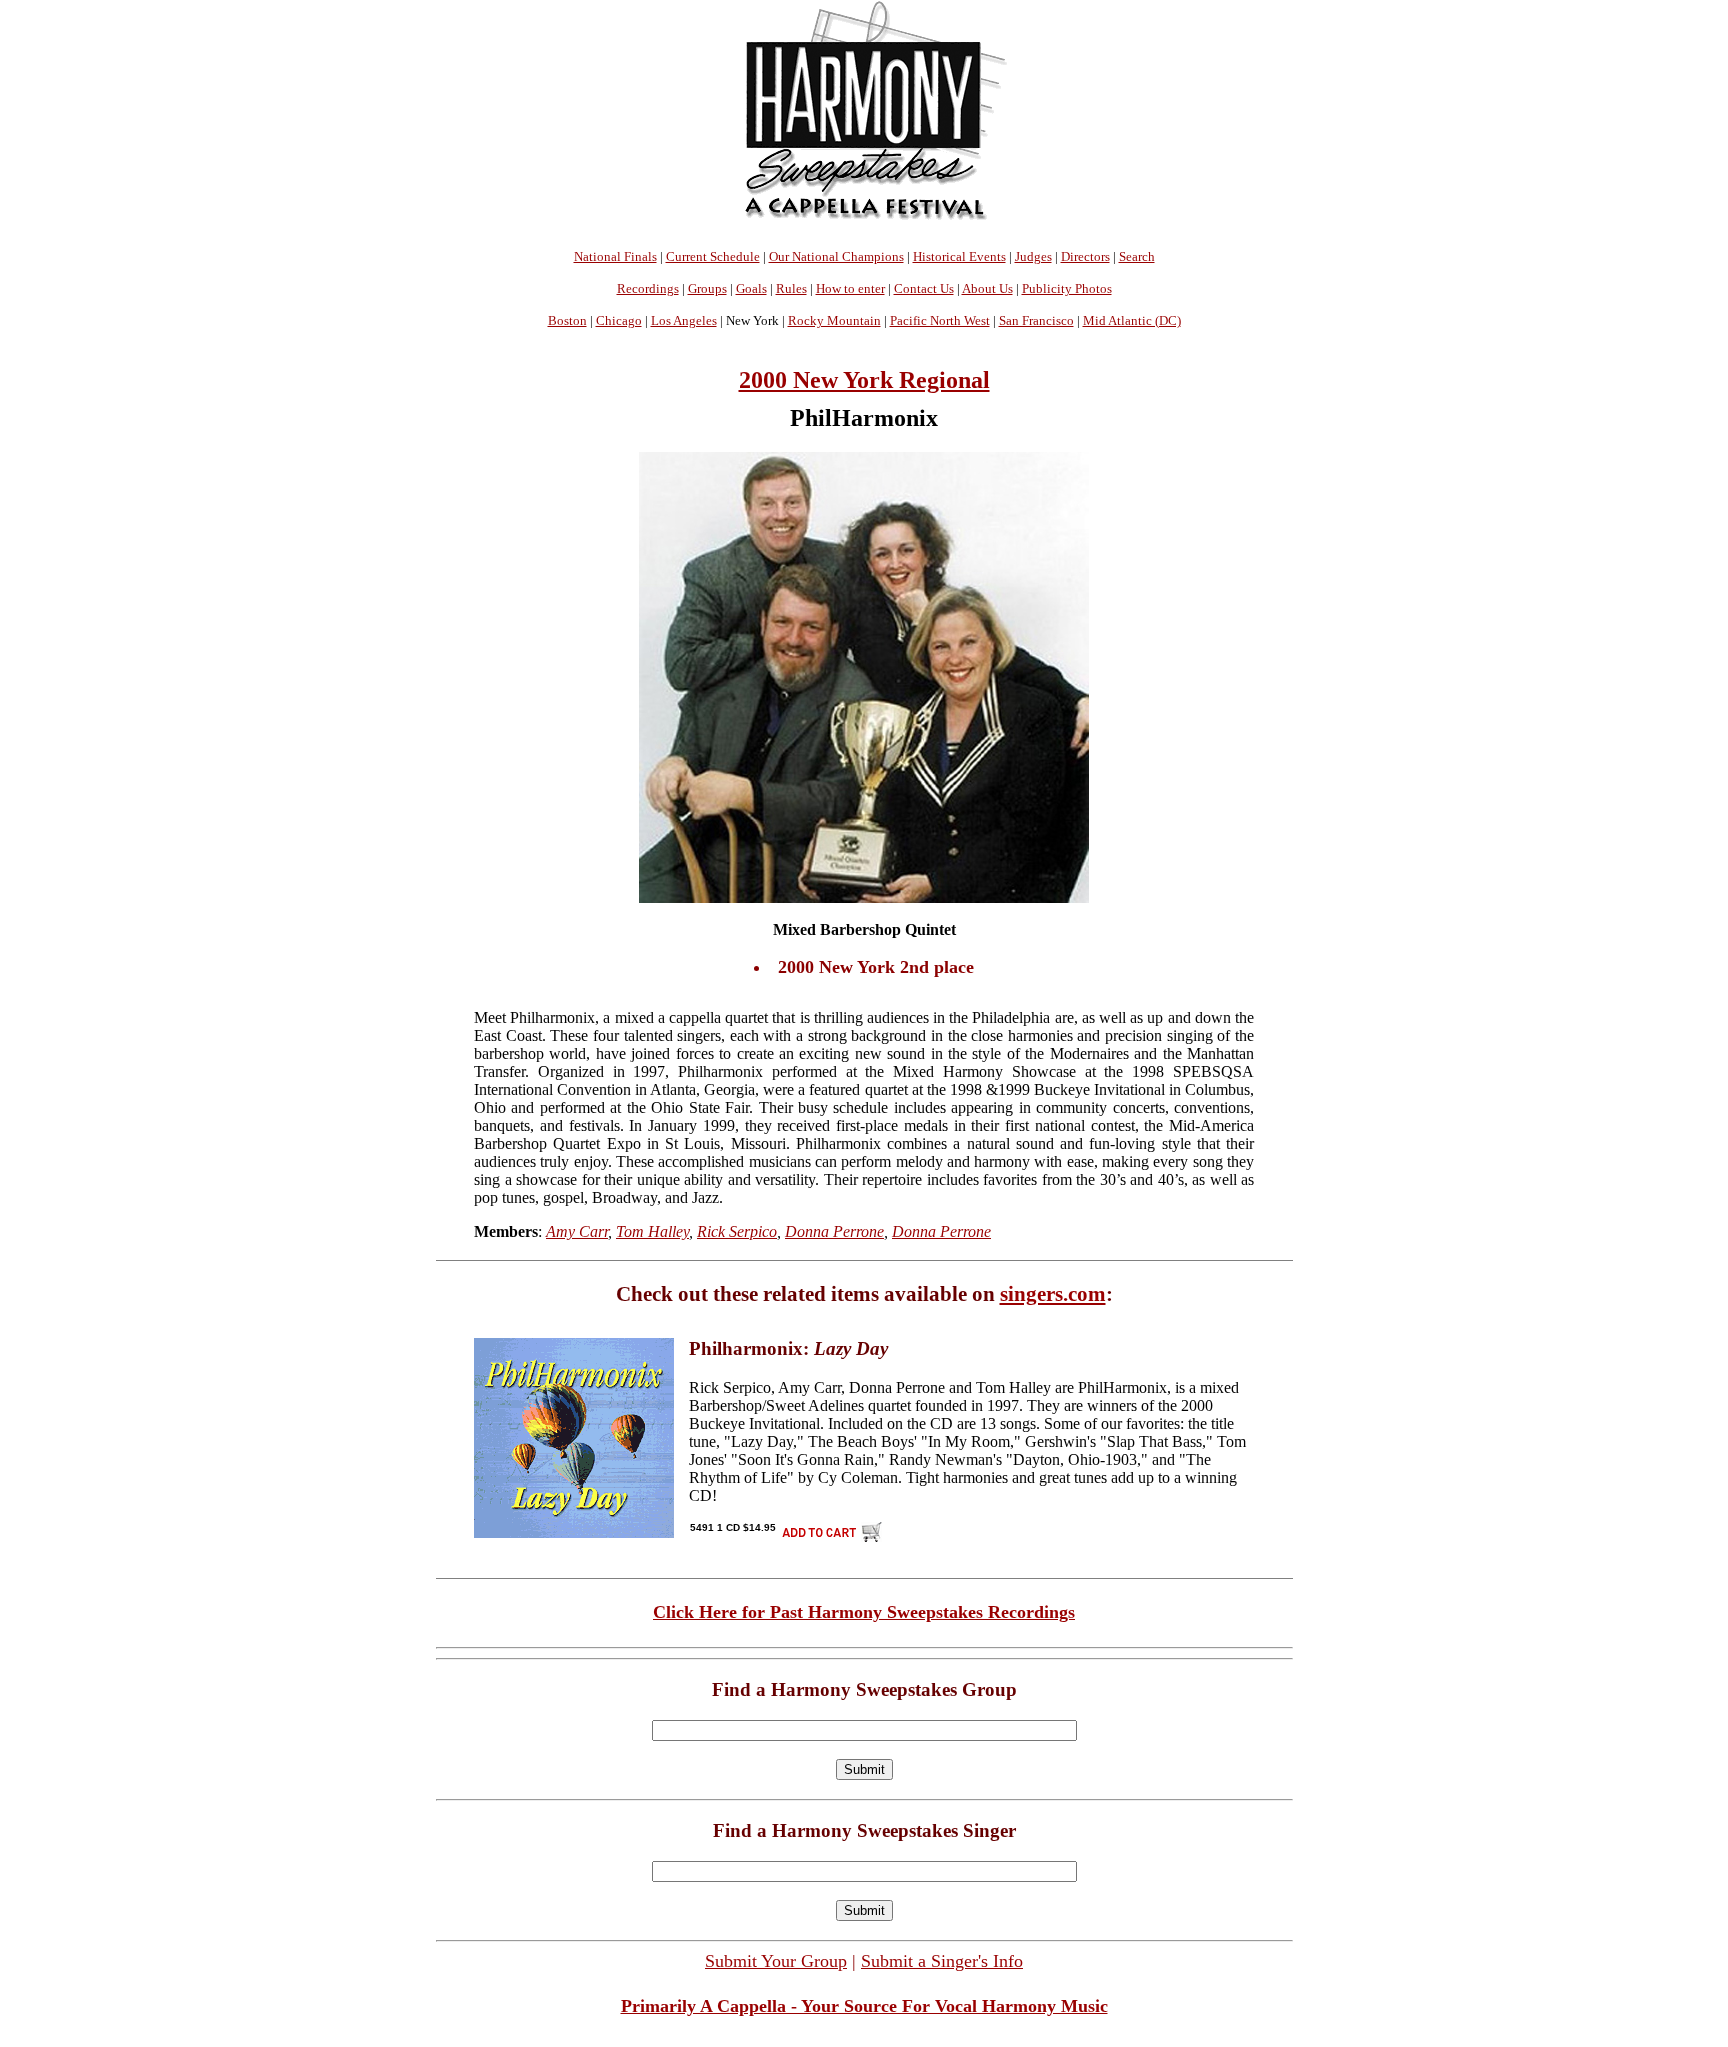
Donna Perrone (834, 1231)
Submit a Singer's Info (942, 1961)
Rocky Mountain (834, 320)
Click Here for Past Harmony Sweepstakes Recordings (864, 1612)
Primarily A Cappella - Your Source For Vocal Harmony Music (864, 2006)
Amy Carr (577, 1231)
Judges (1033, 256)
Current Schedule (713, 256)
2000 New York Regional (864, 380)
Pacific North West (940, 320)
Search (1137, 256)
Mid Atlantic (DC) (1132, 320)
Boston (567, 320)
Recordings (648, 288)
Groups (707, 288)
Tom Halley (652, 1231)
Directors (1085, 256)
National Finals (615, 256)
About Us (987, 288)
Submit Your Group (776, 1961)
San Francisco (1036, 320)
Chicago (619, 320)
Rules (791, 288)
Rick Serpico (737, 1231)
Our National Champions (836, 256)
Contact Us (924, 288)
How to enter (850, 288)
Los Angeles (684, 320)
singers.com (1053, 1294)
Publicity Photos (1067, 288)
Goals (751, 288)
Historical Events (959, 256)
